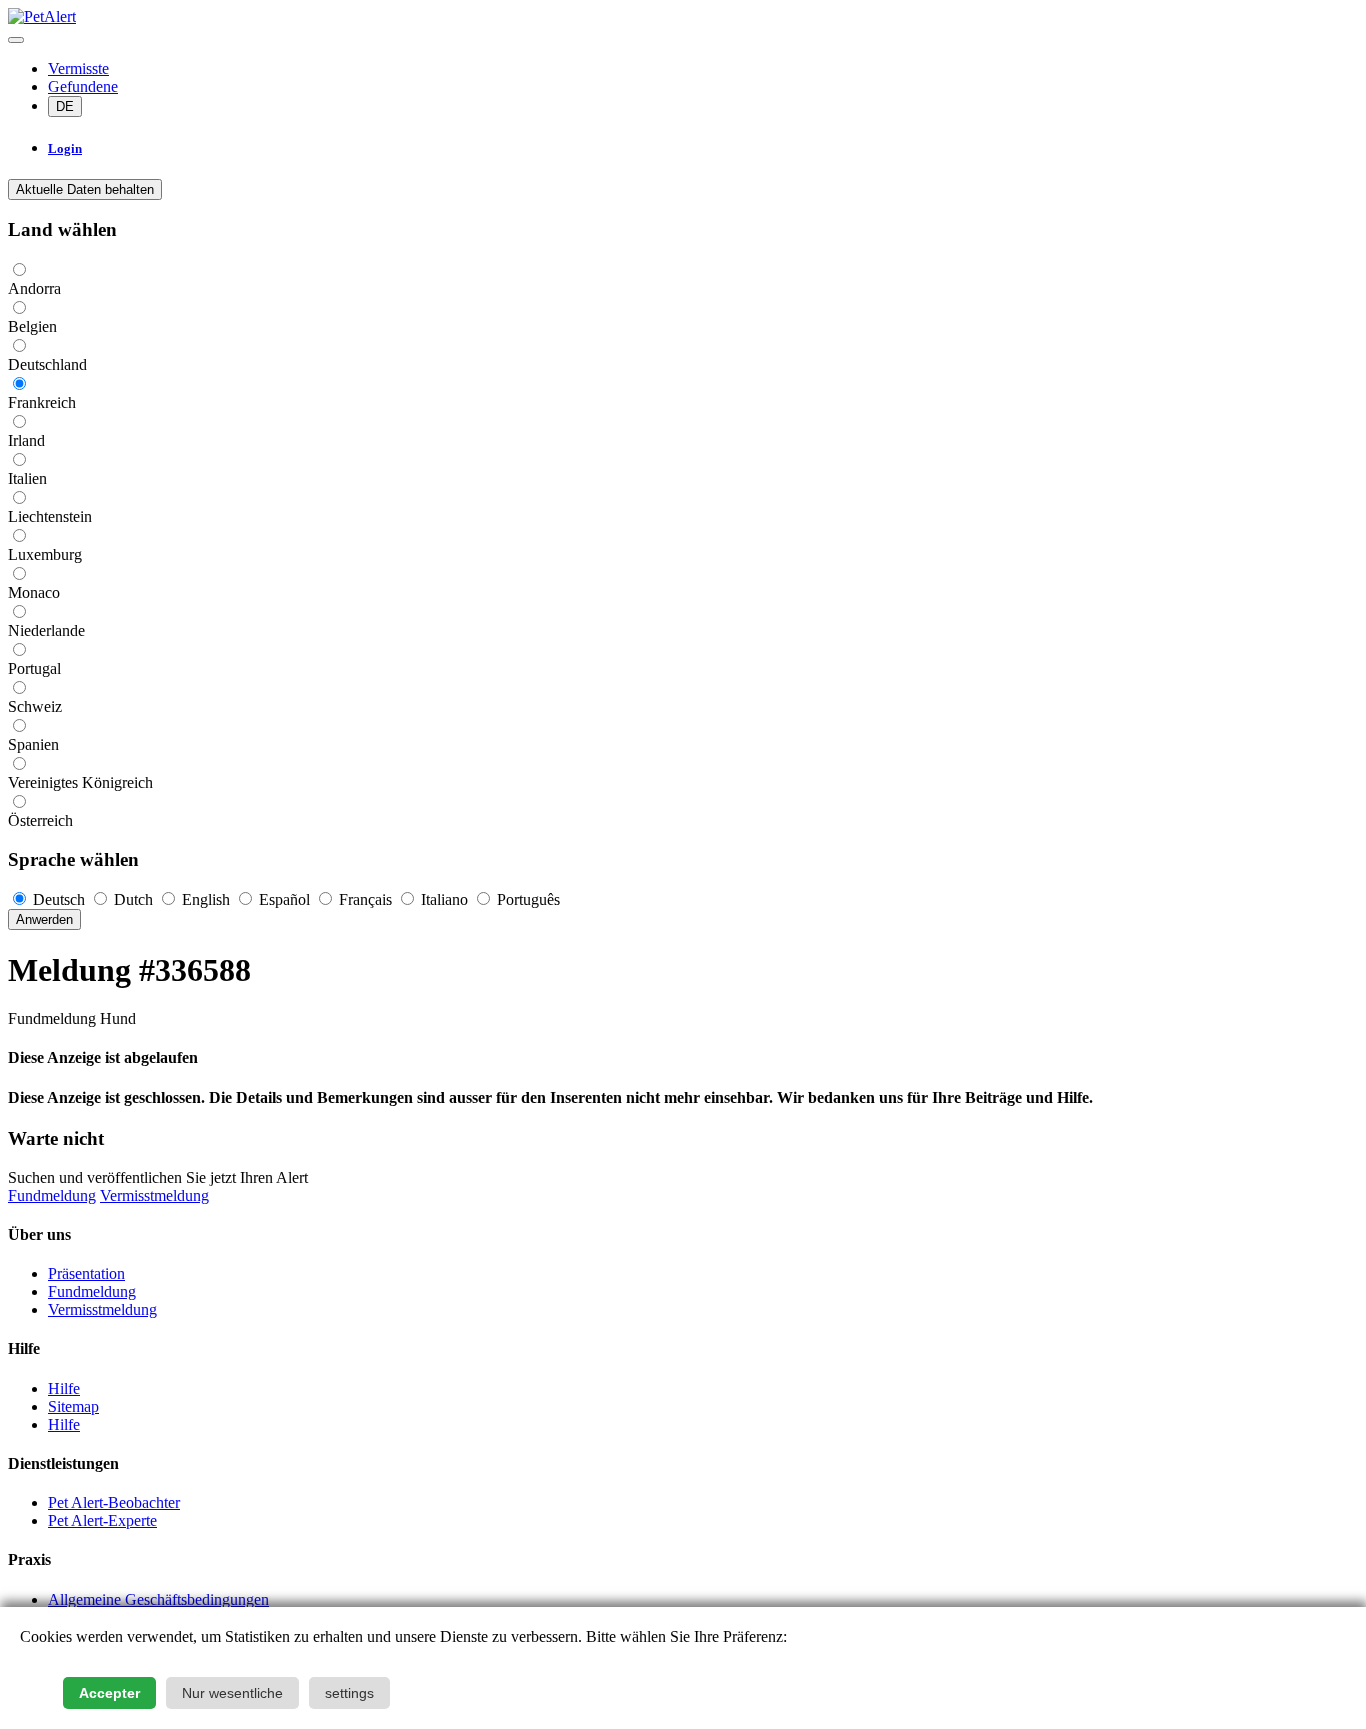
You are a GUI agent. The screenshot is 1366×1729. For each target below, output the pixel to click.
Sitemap (73, 1406)
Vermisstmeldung (154, 1195)
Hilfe (64, 1388)
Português (526, 899)
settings (349, 1693)
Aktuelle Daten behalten (85, 189)
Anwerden (44, 919)
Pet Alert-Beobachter (114, 1502)
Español (284, 899)
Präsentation (86, 1273)
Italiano (444, 899)
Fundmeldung (52, 1195)
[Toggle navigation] (16, 40)
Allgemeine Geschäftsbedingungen (158, 1599)
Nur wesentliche (232, 1693)
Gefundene (83, 86)
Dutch (133, 899)
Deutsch (59, 899)
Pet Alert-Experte (102, 1520)
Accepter (109, 1693)
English (206, 899)
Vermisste (78, 68)
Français (365, 899)
